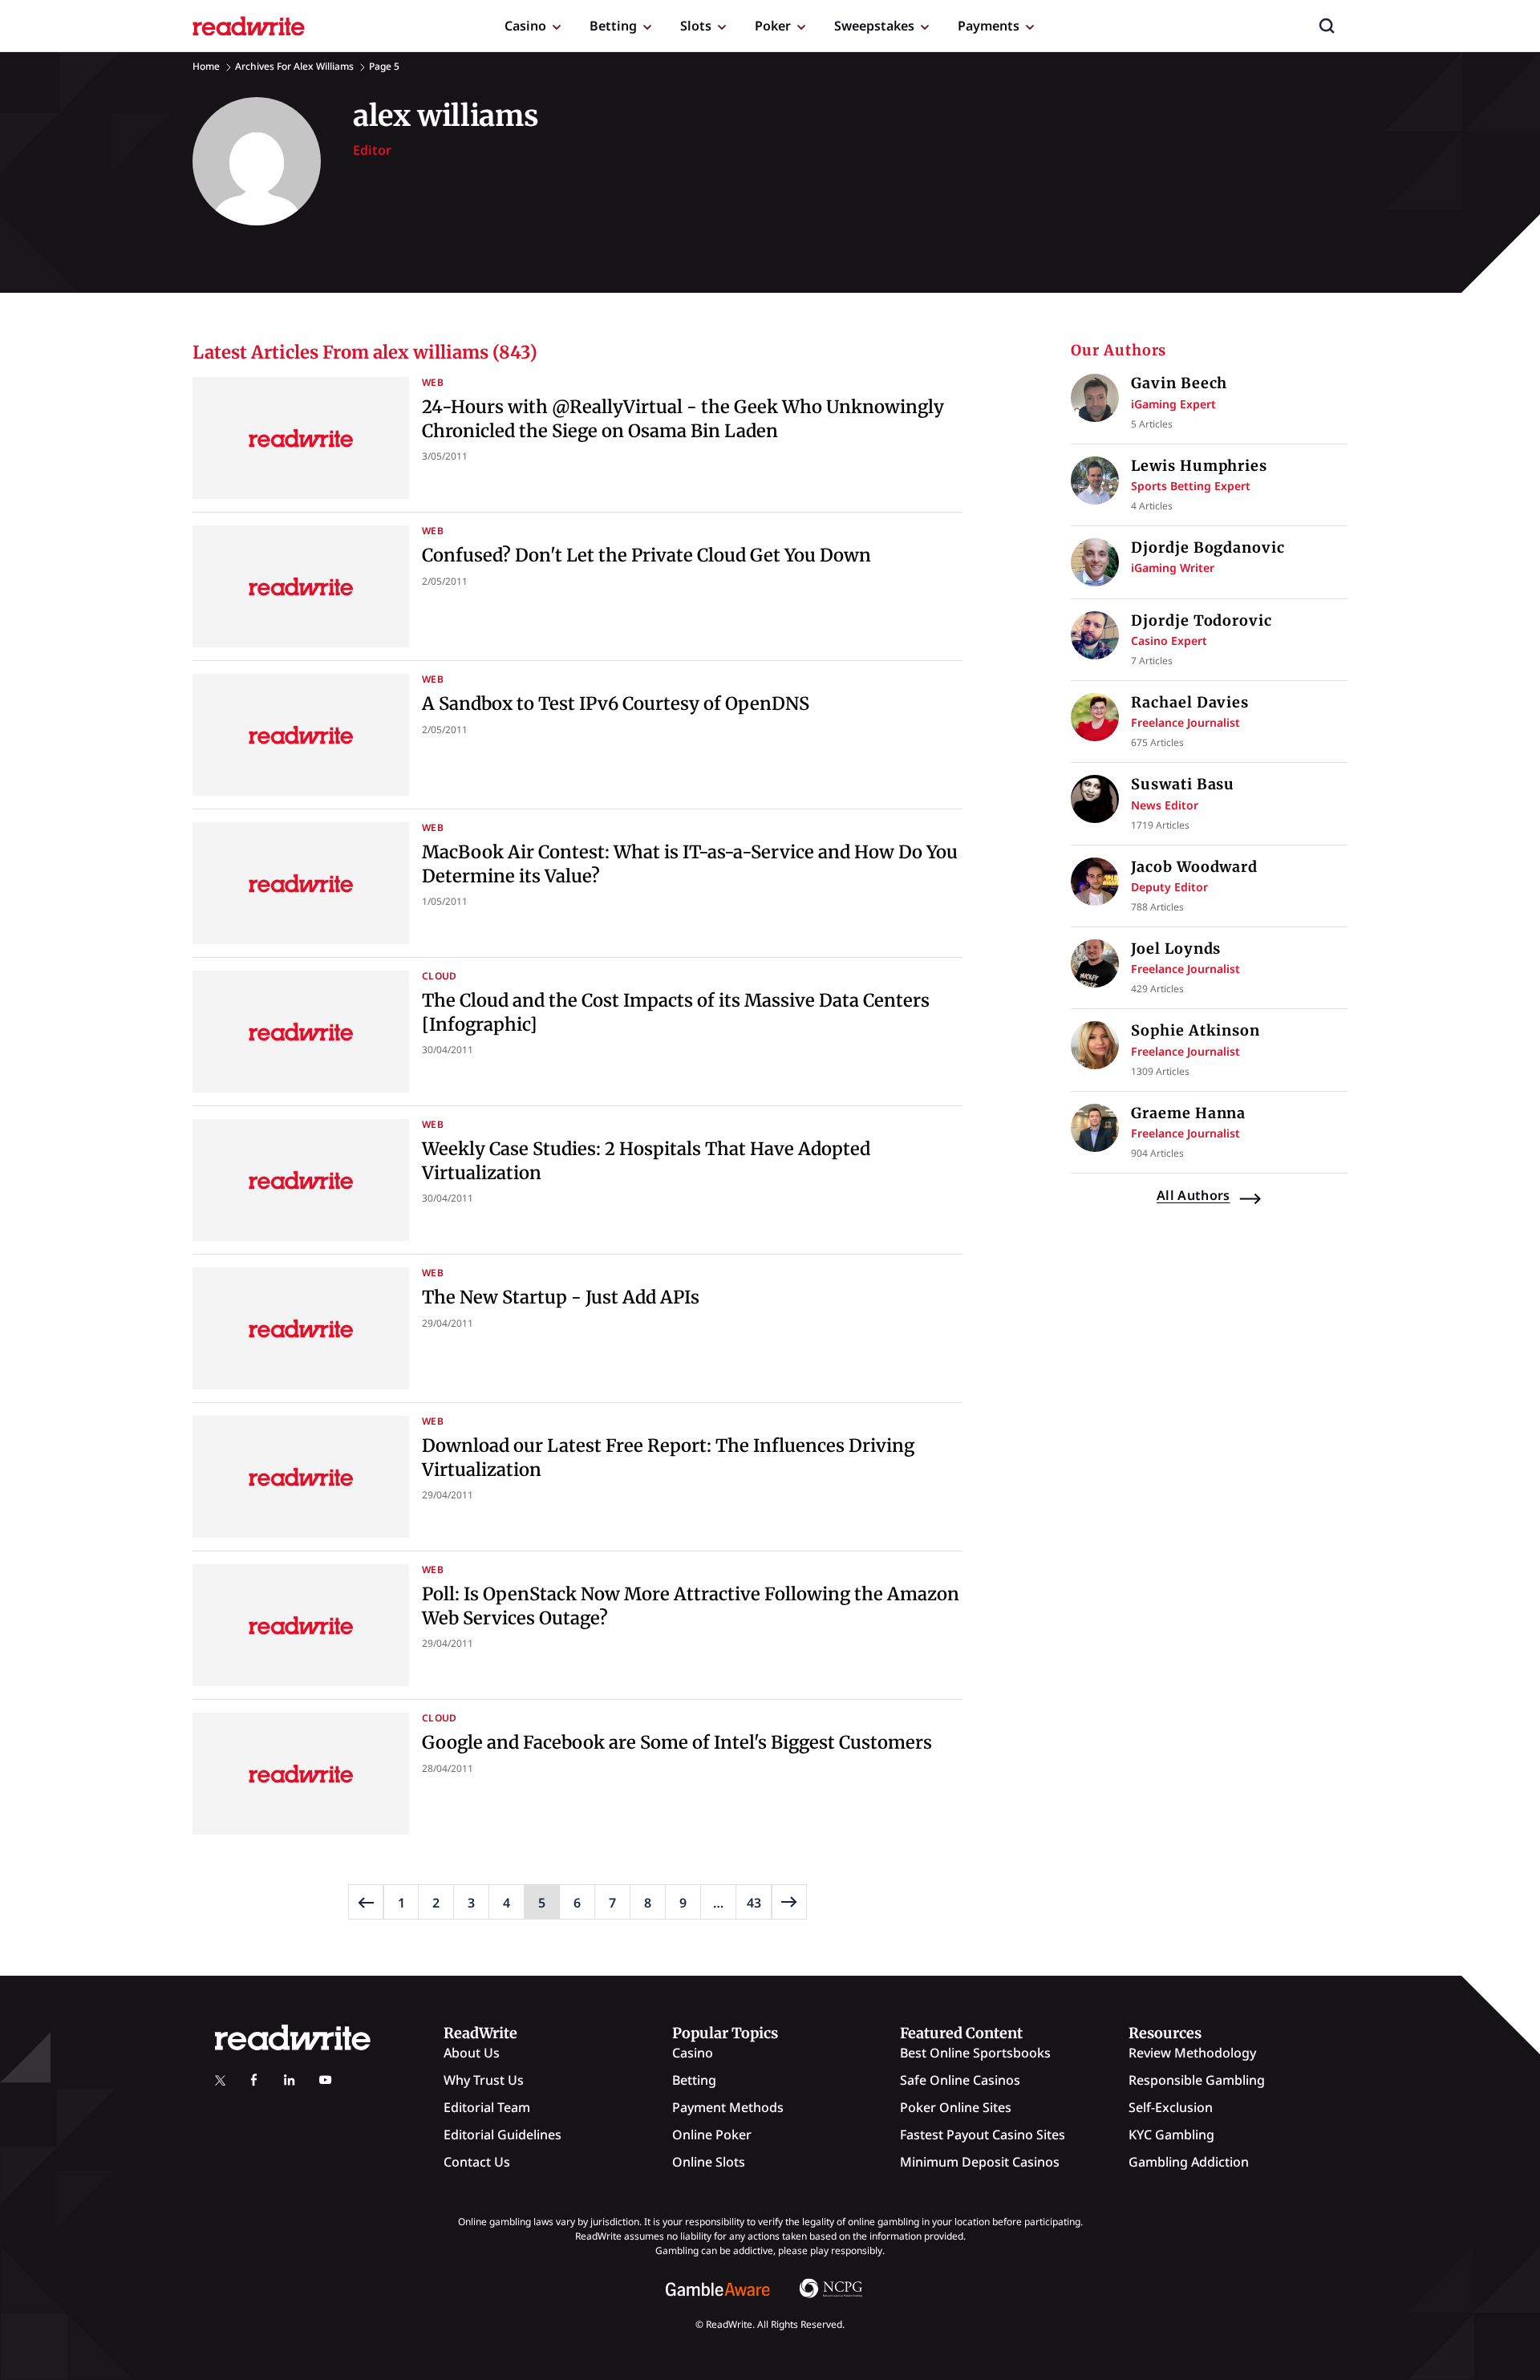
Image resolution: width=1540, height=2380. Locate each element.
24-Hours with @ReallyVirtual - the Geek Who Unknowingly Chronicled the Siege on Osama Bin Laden (683, 419)
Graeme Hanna (1188, 1113)
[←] (366, 1902)
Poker (773, 26)
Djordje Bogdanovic (1208, 547)
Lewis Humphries (1199, 466)
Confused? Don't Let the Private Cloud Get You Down (646, 555)
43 (754, 1903)
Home (206, 66)
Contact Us (477, 2162)
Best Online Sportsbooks (975, 2053)
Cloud (440, 976)
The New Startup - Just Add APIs (561, 1297)
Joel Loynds (1176, 949)
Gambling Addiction (1189, 2162)
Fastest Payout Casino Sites (983, 2135)
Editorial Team (487, 2107)
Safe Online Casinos (960, 2080)
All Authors (1193, 1195)
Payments (989, 26)
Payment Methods (728, 2107)
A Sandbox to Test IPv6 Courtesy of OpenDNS (616, 703)
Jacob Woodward (1194, 867)
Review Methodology (1192, 2053)
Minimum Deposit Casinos (980, 2162)
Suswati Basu (1183, 784)
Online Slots (709, 2162)
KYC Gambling (1171, 2135)
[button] (1327, 26)
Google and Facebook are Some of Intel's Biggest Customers (677, 1742)
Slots (696, 26)
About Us (472, 2053)
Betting (613, 26)
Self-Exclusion (1171, 2107)
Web (433, 382)
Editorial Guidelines (503, 2135)
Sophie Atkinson (1196, 1030)
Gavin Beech (1179, 383)
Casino (525, 26)
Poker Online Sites (956, 2107)
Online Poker (712, 2135)
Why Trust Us (484, 2080)
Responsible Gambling (1197, 2080)
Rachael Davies (1190, 702)
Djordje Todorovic (1201, 620)
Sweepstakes (874, 26)
